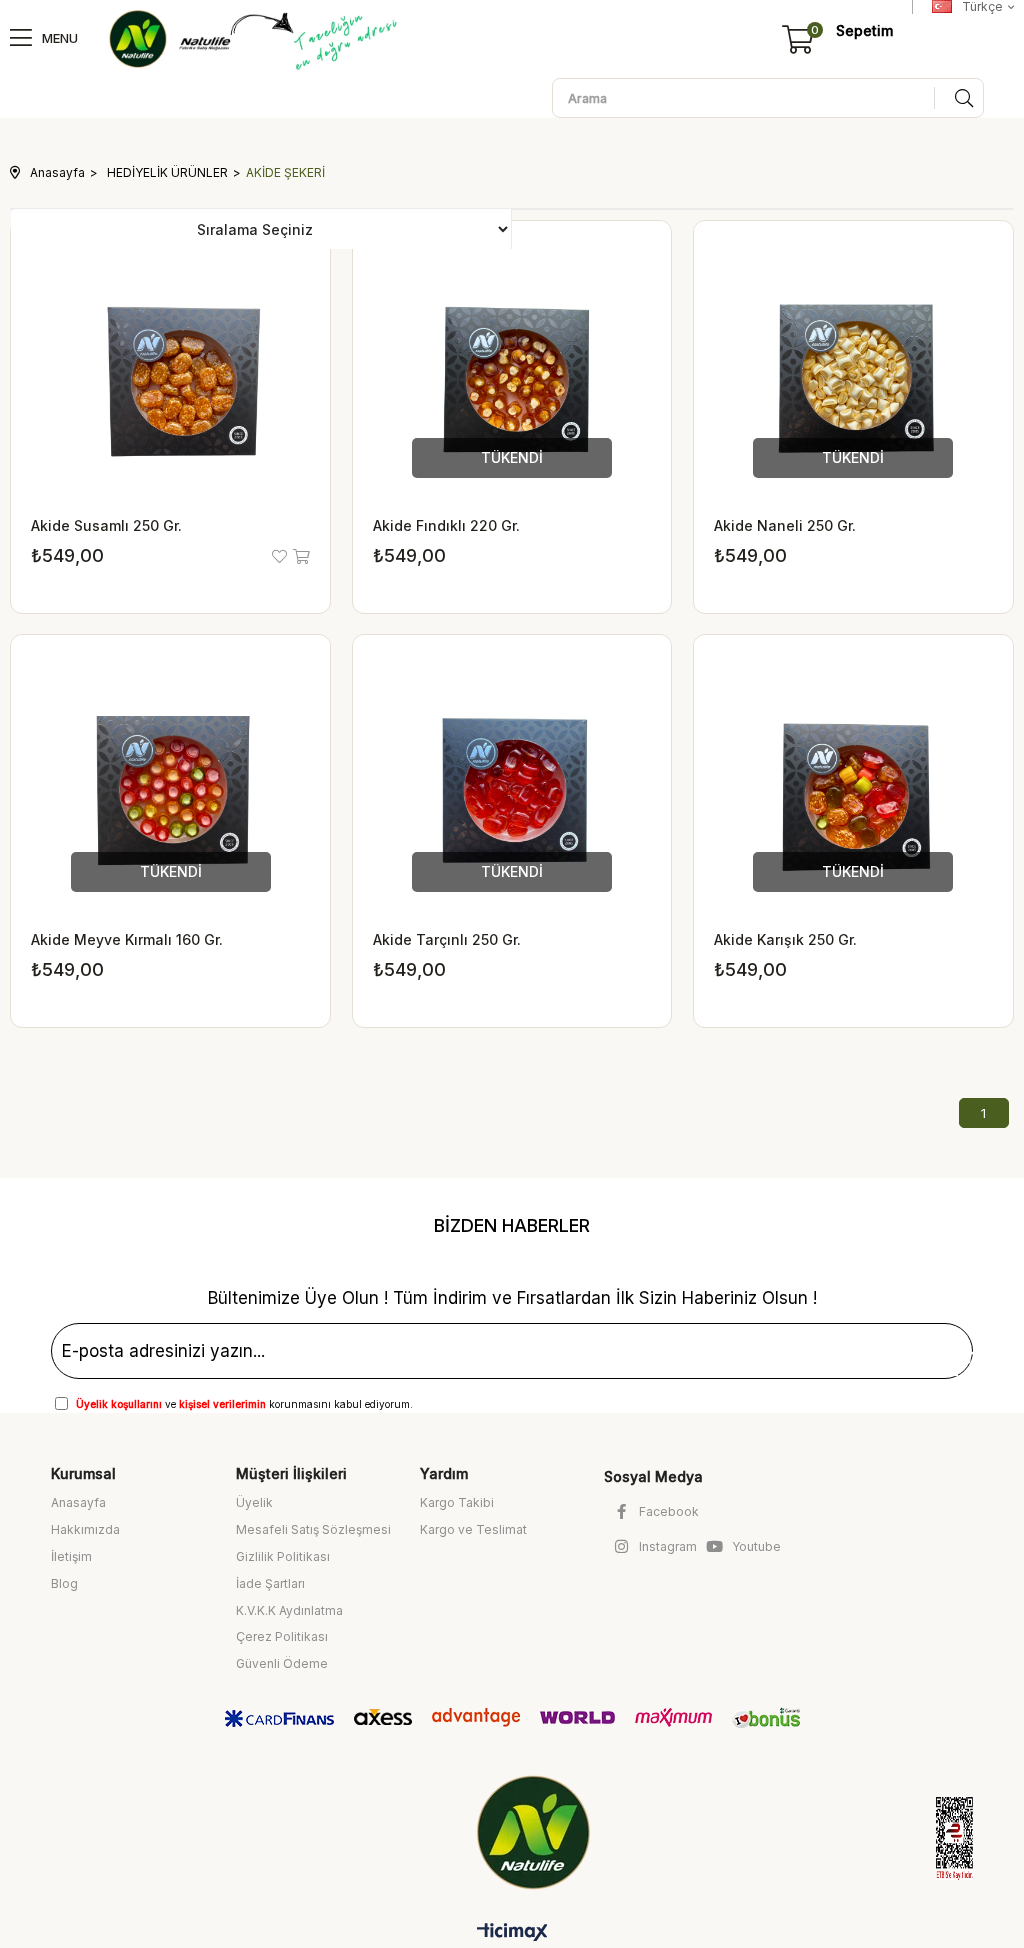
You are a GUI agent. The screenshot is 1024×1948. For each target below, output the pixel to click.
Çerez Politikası (282, 1636)
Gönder (933, 1356)
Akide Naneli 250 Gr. (785, 525)
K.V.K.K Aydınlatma (289, 1610)
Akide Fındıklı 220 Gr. (446, 525)
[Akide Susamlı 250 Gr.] (170, 380)
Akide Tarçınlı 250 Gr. (447, 939)
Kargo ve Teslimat (473, 1529)
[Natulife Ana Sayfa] (537, 1832)
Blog (64, 1583)
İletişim (71, 1556)
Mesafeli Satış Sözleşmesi (313, 1529)
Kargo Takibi (457, 1502)
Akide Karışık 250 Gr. (785, 939)
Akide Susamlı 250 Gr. (106, 525)
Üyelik (254, 1502)
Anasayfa (78, 1502)
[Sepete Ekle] (300, 556)
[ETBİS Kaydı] (937, 1838)
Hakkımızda (85, 1529)
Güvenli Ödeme (282, 1663)
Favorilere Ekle (281, 556)
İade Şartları (270, 1583)
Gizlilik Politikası (283, 1556)
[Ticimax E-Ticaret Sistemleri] (512, 1933)
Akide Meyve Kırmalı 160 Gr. (127, 939)
